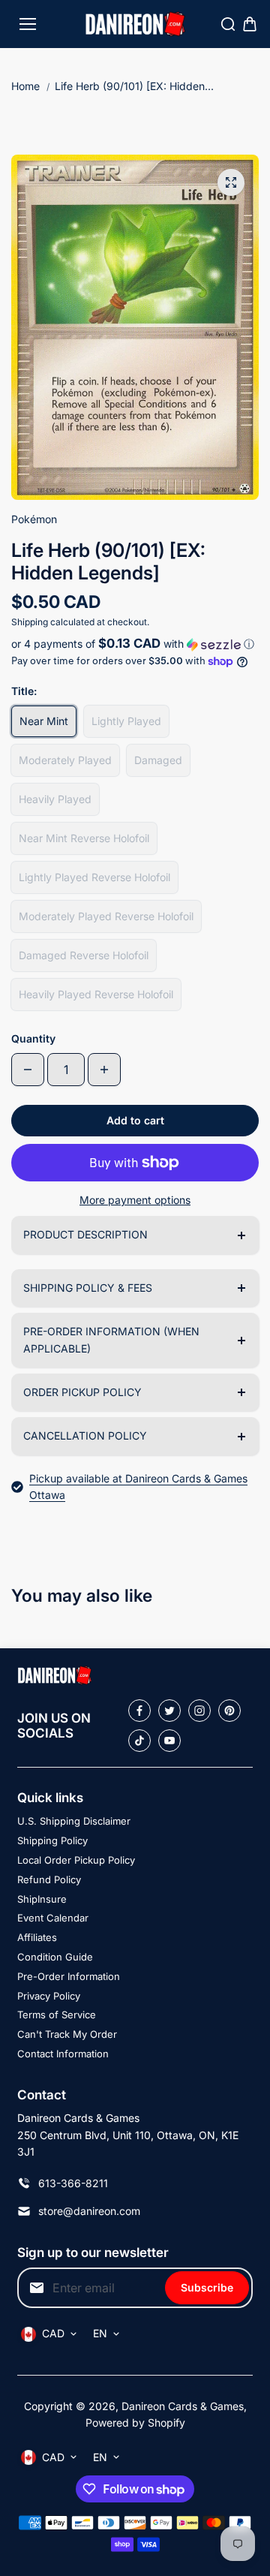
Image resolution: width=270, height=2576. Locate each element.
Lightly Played (126, 721)
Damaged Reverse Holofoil (84, 955)
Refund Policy (49, 1879)
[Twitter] (169, 1711)
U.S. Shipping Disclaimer (74, 1821)
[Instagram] (199, 1711)
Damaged (158, 760)
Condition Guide (55, 1957)
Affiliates (37, 1937)
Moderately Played (65, 760)
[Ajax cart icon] (250, 24)
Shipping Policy (52, 1840)
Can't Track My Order (67, 2034)
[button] (135, 644)
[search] (228, 24)
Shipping (30, 622)
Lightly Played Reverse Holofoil (94, 877)
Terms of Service (57, 2015)
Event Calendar (53, 1918)
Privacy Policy (49, 1996)
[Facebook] (139, 1711)
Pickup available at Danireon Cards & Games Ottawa (138, 1487)
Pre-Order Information (69, 1976)
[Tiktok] (139, 1741)
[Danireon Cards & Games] (135, 24)
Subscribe (207, 2287)
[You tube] (169, 1741)
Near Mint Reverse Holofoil (84, 838)
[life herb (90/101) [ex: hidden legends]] (231, 182)
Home (25, 86)
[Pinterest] (229, 1711)
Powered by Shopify (135, 2423)
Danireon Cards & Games (183, 2406)
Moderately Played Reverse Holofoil (106, 916)
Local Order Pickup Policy (76, 1860)
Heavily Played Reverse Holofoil (96, 994)
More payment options (135, 1200)
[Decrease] (28, 1070)
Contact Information (63, 2054)
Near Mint (44, 721)
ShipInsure (42, 1899)
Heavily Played (55, 799)
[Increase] (104, 1070)
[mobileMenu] (28, 24)
